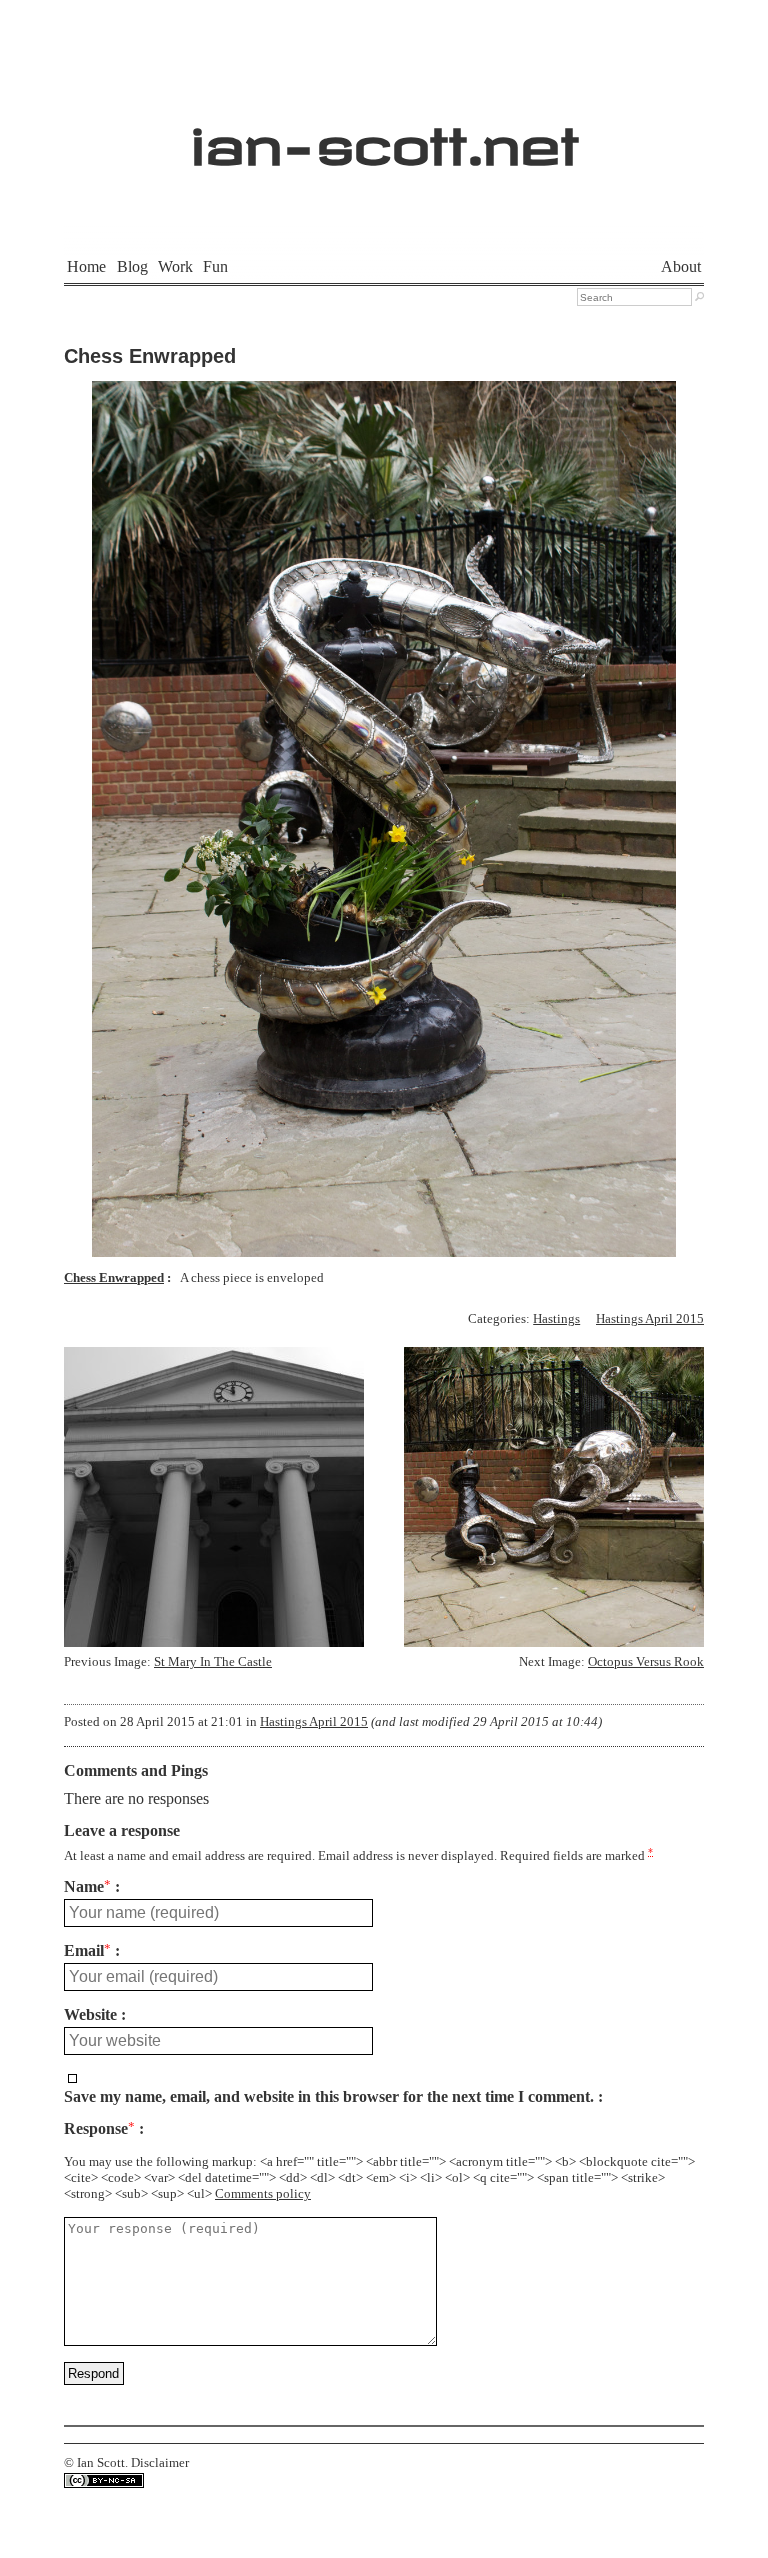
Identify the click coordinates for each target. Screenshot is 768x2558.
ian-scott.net (384, 135)
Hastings (556, 1319)
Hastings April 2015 (650, 1319)
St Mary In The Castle (213, 1662)
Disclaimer (160, 2463)
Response (99, 2129)
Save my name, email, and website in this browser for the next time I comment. (329, 2097)
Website (90, 2015)
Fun (215, 266)
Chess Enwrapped (150, 356)
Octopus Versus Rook (646, 1662)
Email (87, 1951)
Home (86, 266)
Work (175, 266)
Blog (132, 266)
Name (87, 1887)
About (681, 266)
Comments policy (263, 2194)
